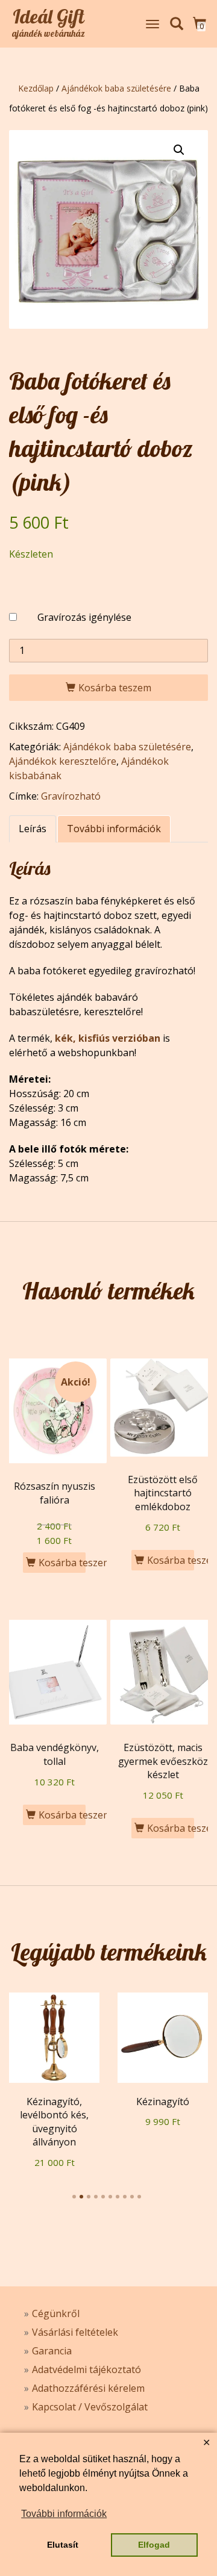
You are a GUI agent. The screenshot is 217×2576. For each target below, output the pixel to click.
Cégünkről (56, 2313)
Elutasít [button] (63, 2545)
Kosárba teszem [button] (62, 1563)
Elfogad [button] (154, 2545)
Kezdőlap (36, 88)
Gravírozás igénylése (84, 617)
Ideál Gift (49, 16)
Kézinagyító (163, 2102)
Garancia (52, 2351)
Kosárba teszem (115, 688)
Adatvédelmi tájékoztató (86, 2369)
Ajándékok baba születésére (116, 88)
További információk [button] (64, 2514)
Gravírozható (71, 796)
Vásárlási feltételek (75, 2332)
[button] (179, 150)
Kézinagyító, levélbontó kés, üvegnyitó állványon (54, 2122)
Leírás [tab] (33, 829)
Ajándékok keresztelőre (63, 761)
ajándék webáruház (49, 34)
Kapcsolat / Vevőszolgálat (90, 2407)
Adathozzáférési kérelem (88, 2388)
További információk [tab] (114, 829)
